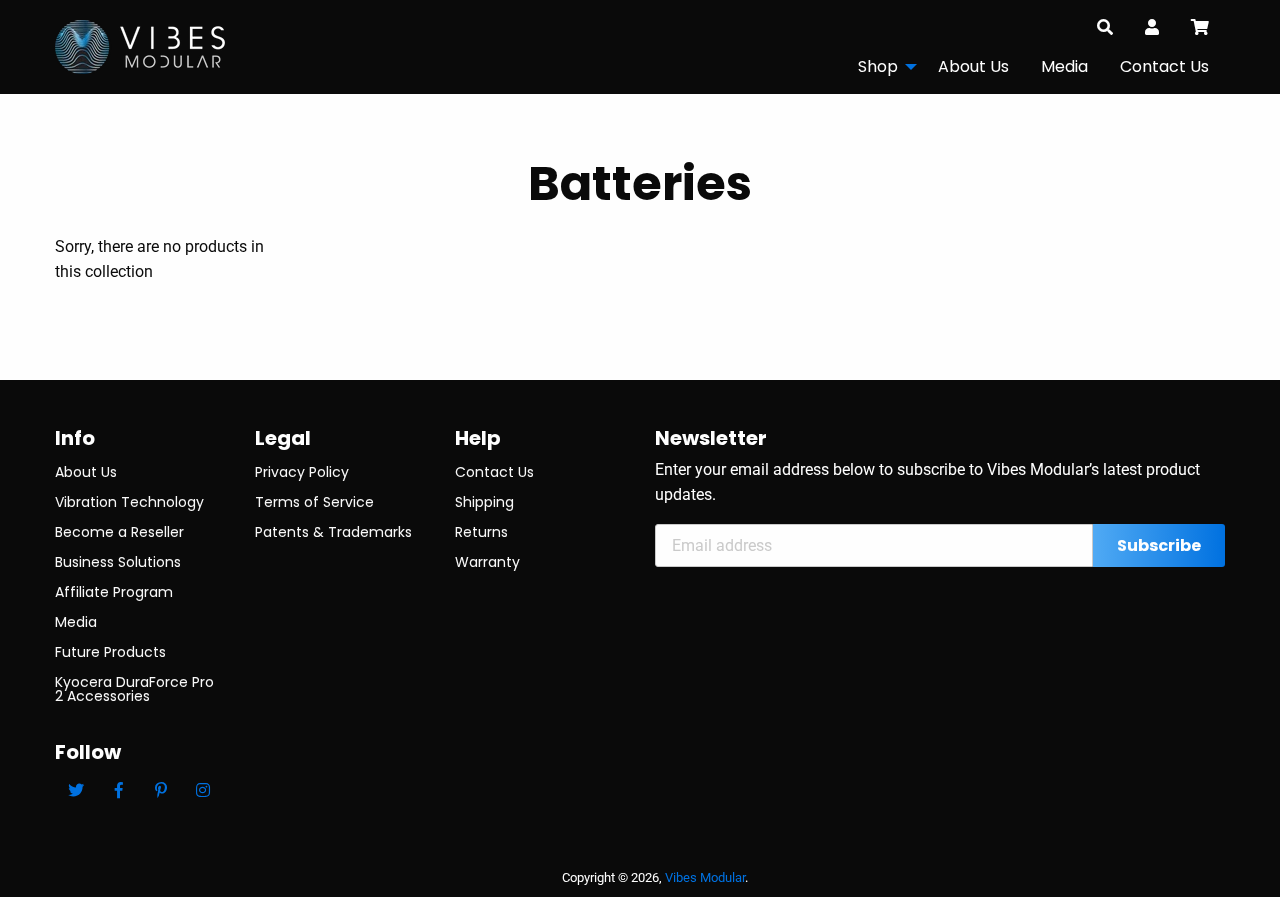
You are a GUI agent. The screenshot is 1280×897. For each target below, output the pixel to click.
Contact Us (1164, 66)
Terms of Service (314, 502)
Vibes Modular (705, 877)
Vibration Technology (129, 502)
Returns (481, 532)
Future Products (110, 652)
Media (1064, 66)
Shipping (484, 502)
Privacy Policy (302, 472)
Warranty (487, 562)
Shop (878, 66)
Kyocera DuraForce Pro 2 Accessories (134, 689)
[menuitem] (882, 66)
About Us (973, 66)
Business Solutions (118, 562)
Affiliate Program (114, 592)
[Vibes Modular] (140, 45)
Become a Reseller (119, 532)
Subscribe (1159, 545)
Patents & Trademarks (333, 532)
